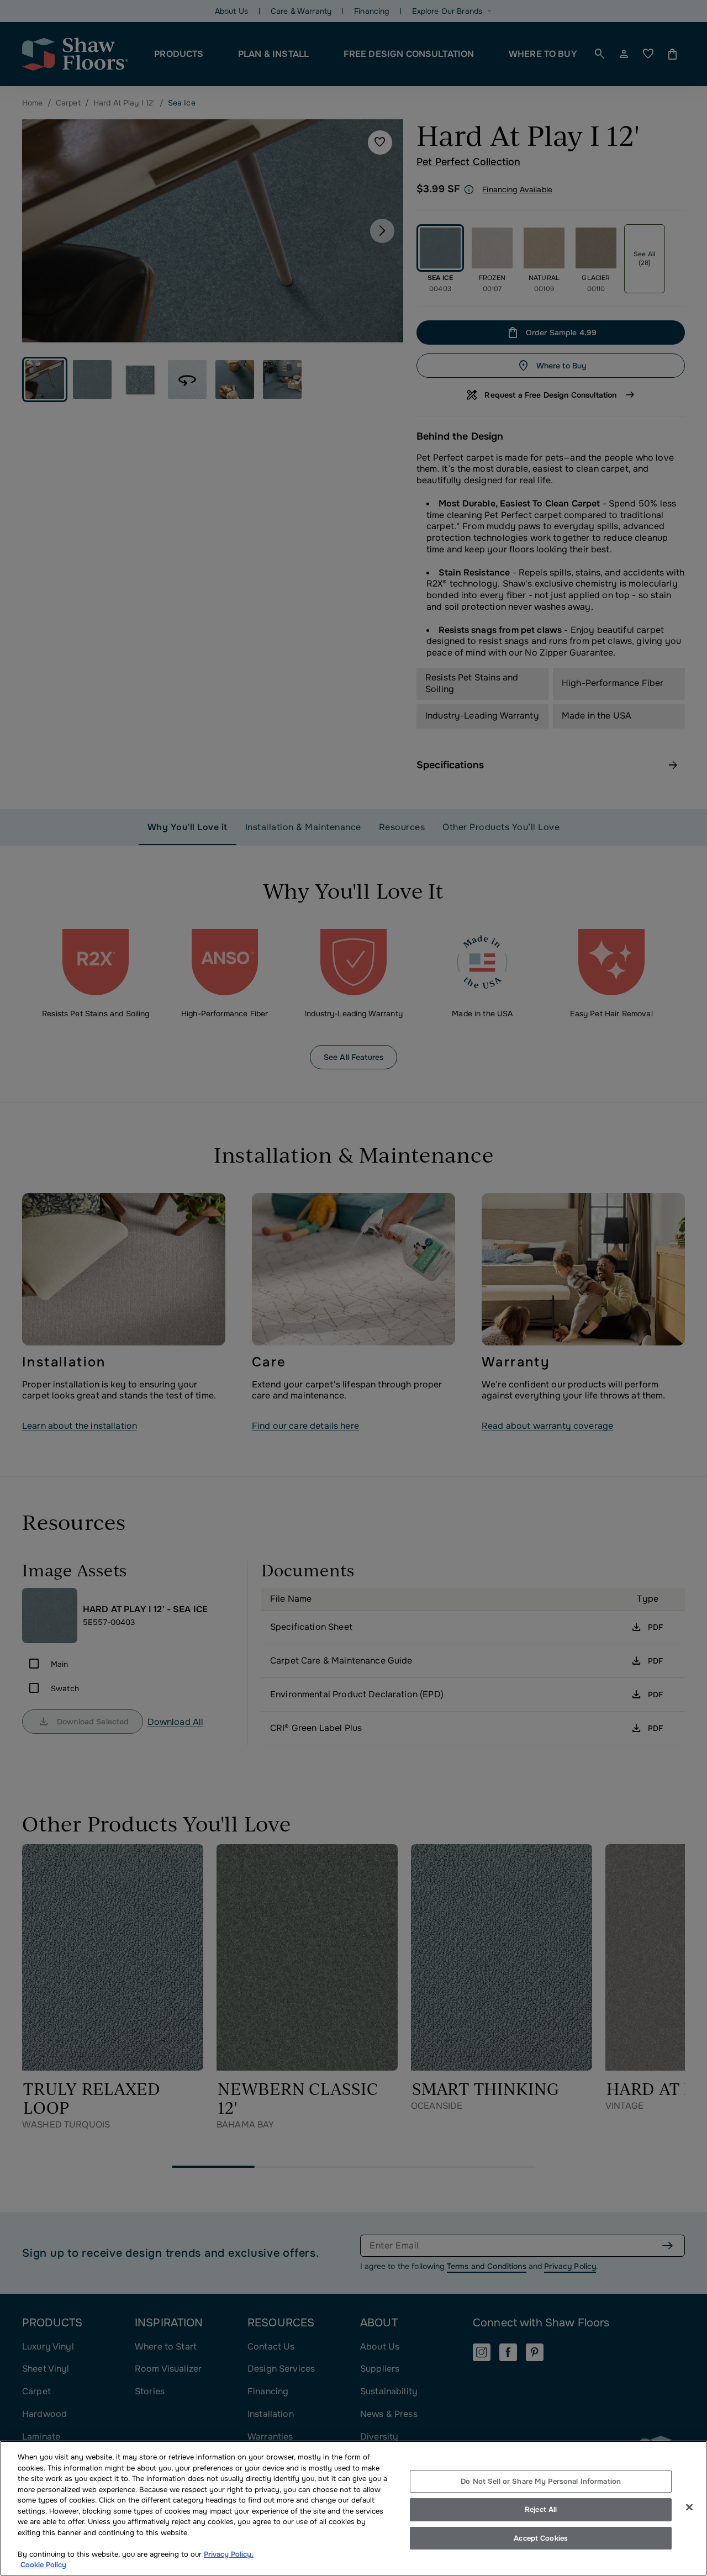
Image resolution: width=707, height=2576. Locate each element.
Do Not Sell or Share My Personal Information (541, 2481)
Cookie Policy (43, 2565)
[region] (353, 2508)
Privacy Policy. (229, 2554)
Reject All (541, 2509)
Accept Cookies (541, 2538)
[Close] (689, 2507)
